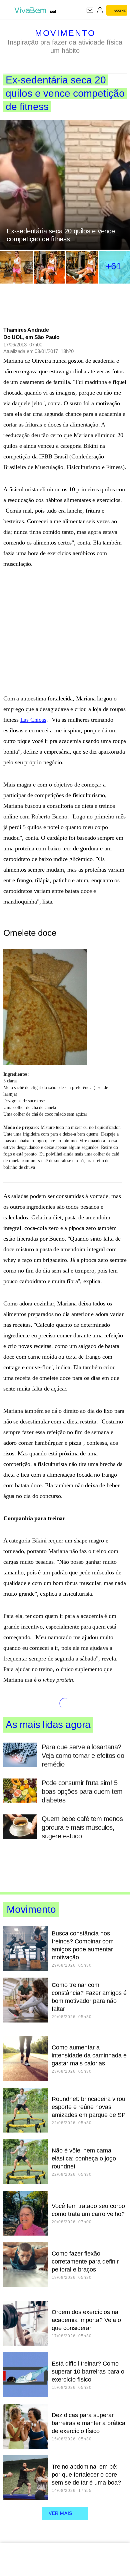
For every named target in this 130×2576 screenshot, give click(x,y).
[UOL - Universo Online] (53, 12)
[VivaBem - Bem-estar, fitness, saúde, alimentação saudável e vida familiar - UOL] (31, 10)
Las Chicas (33, 720)
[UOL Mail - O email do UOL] (90, 10)
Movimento (65, 33)
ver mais (60, 2513)
